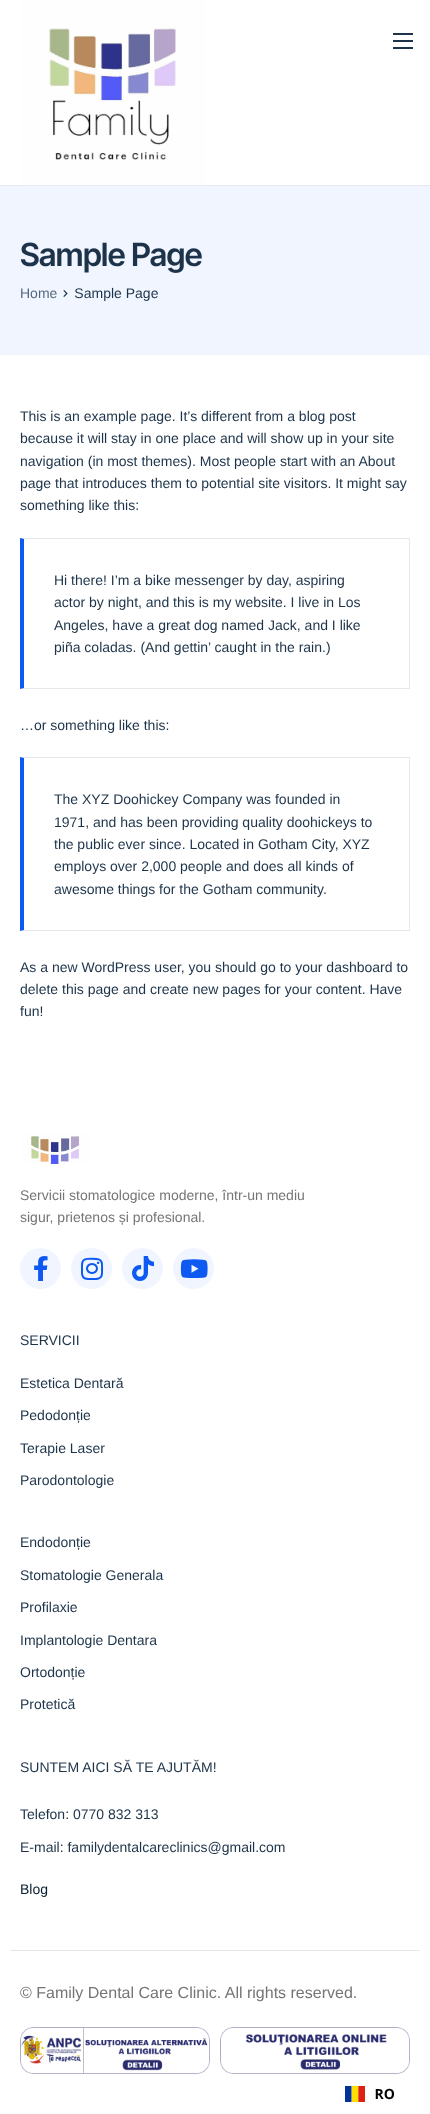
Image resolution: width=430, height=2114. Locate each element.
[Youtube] (193, 1268)
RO (385, 2094)
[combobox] (370, 2094)
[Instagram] (91, 1268)
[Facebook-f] (40, 1268)
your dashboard (343, 967)
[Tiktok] (142, 1268)
